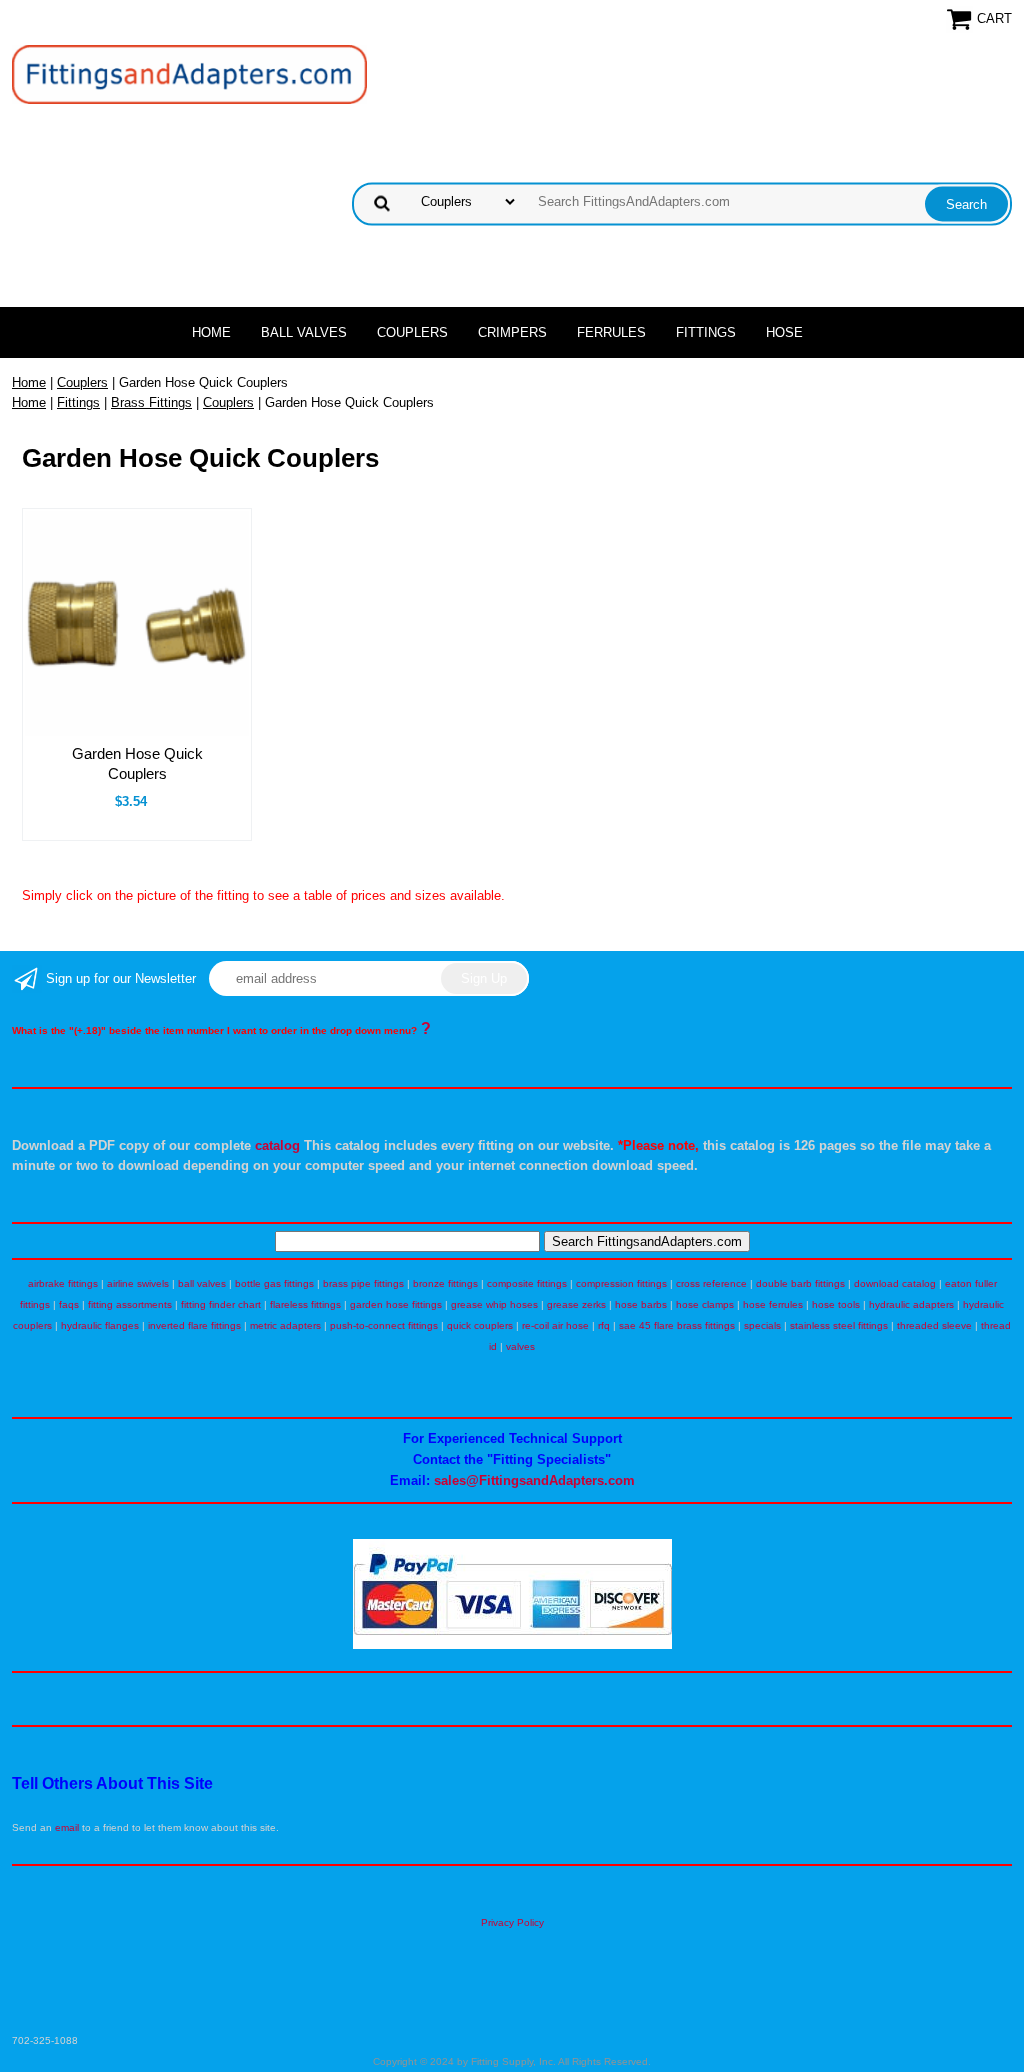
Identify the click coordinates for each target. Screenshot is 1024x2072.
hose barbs (641, 1304)
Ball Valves (304, 332)
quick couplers (480, 1325)
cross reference (711, 1283)
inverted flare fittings (194, 1325)
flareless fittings (305, 1304)
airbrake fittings (63, 1283)
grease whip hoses (494, 1304)
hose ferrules (773, 1304)
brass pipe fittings (363, 1283)
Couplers (412, 332)
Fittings (706, 332)
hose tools (836, 1304)
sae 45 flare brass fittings (677, 1325)
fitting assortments (130, 1304)
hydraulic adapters (911, 1304)
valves (520, 1346)
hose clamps (705, 1304)
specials (762, 1325)
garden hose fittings (396, 1304)
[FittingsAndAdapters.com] (189, 73)
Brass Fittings (151, 402)
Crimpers (512, 332)
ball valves (202, 1283)
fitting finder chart (221, 1304)
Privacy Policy (512, 1922)
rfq (604, 1325)
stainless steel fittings (839, 1325)
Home (211, 332)
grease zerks (576, 1304)
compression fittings (621, 1283)
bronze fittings (445, 1283)
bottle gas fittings (274, 1283)
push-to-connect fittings (384, 1325)
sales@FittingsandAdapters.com (534, 1480)
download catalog (895, 1283)
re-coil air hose (555, 1325)
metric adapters (285, 1325)
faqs (69, 1304)
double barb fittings (800, 1283)
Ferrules (611, 332)
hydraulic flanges (100, 1325)
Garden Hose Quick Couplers (137, 763)
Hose (784, 332)
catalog (277, 1145)
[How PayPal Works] (512, 1645)
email (67, 1827)
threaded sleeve (934, 1325)
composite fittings (527, 1283)
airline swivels (138, 1283)
